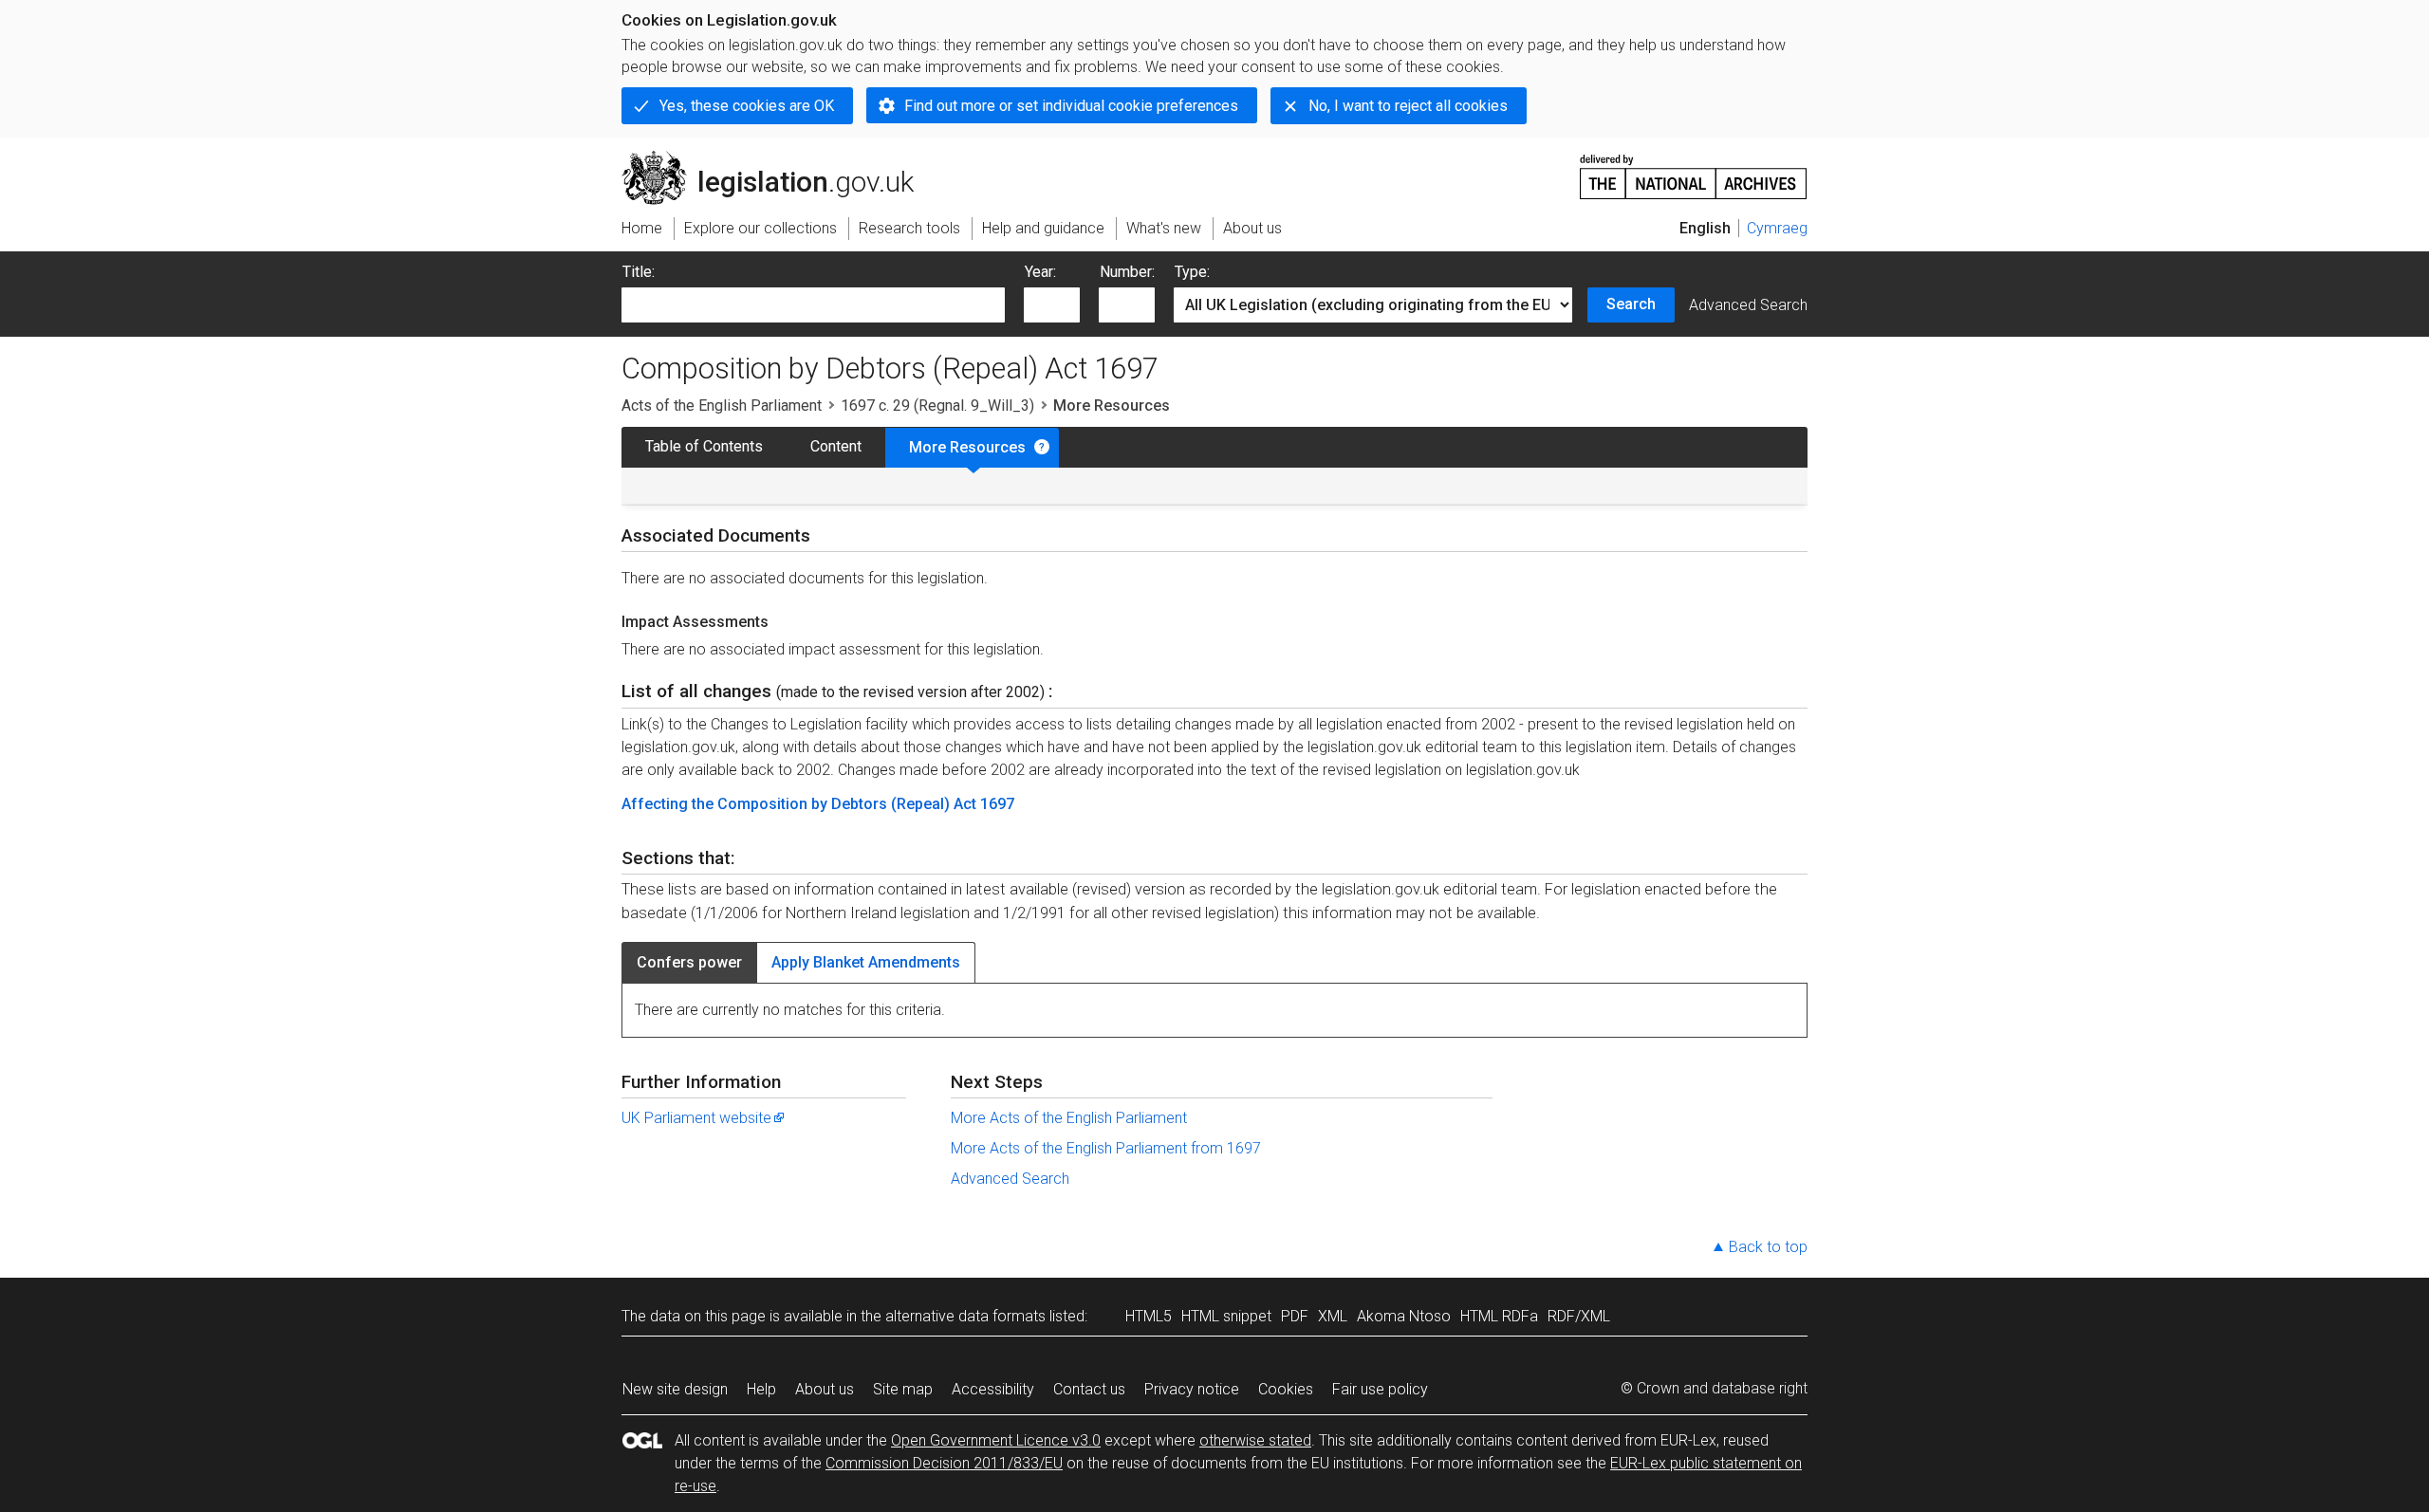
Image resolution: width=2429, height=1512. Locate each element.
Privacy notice (1192, 1389)
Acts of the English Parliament (722, 406)
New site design (675, 1389)
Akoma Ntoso (1404, 1316)
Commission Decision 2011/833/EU (944, 1463)
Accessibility (993, 1389)
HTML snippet (1226, 1316)
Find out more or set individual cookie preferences (1071, 106)
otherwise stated (1255, 1440)
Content (836, 446)
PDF (1295, 1316)
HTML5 (1149, 1316)
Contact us (1089, 1389)
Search (1631, 304)
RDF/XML (1579, 1316)
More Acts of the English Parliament (1069, 1118)
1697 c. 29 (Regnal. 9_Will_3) (937, 406)
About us (825, 1389)
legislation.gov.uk (779, 158)
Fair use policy (1380, 1389)
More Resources (967, 447)
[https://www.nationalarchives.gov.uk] (1694, 169)
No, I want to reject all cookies (1408, 106)
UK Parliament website (696, 1118)
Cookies (1286, 1389)
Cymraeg (1777, 228)
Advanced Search (1748, 305)
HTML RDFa (1499, 1316)
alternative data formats (965, 1316)
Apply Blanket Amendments (866, 962)
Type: (1192, 272)
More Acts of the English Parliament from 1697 (1106, 1148)
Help (761, 1389)
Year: (1040, 272)
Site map (903, 1389)
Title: (639, 272)
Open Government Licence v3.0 (996, 1440)
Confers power (689, 962)
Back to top (1768, 1247)
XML (1333, 1316)
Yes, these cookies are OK (747, 106)
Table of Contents (704, 446)
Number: (1127, 272)
